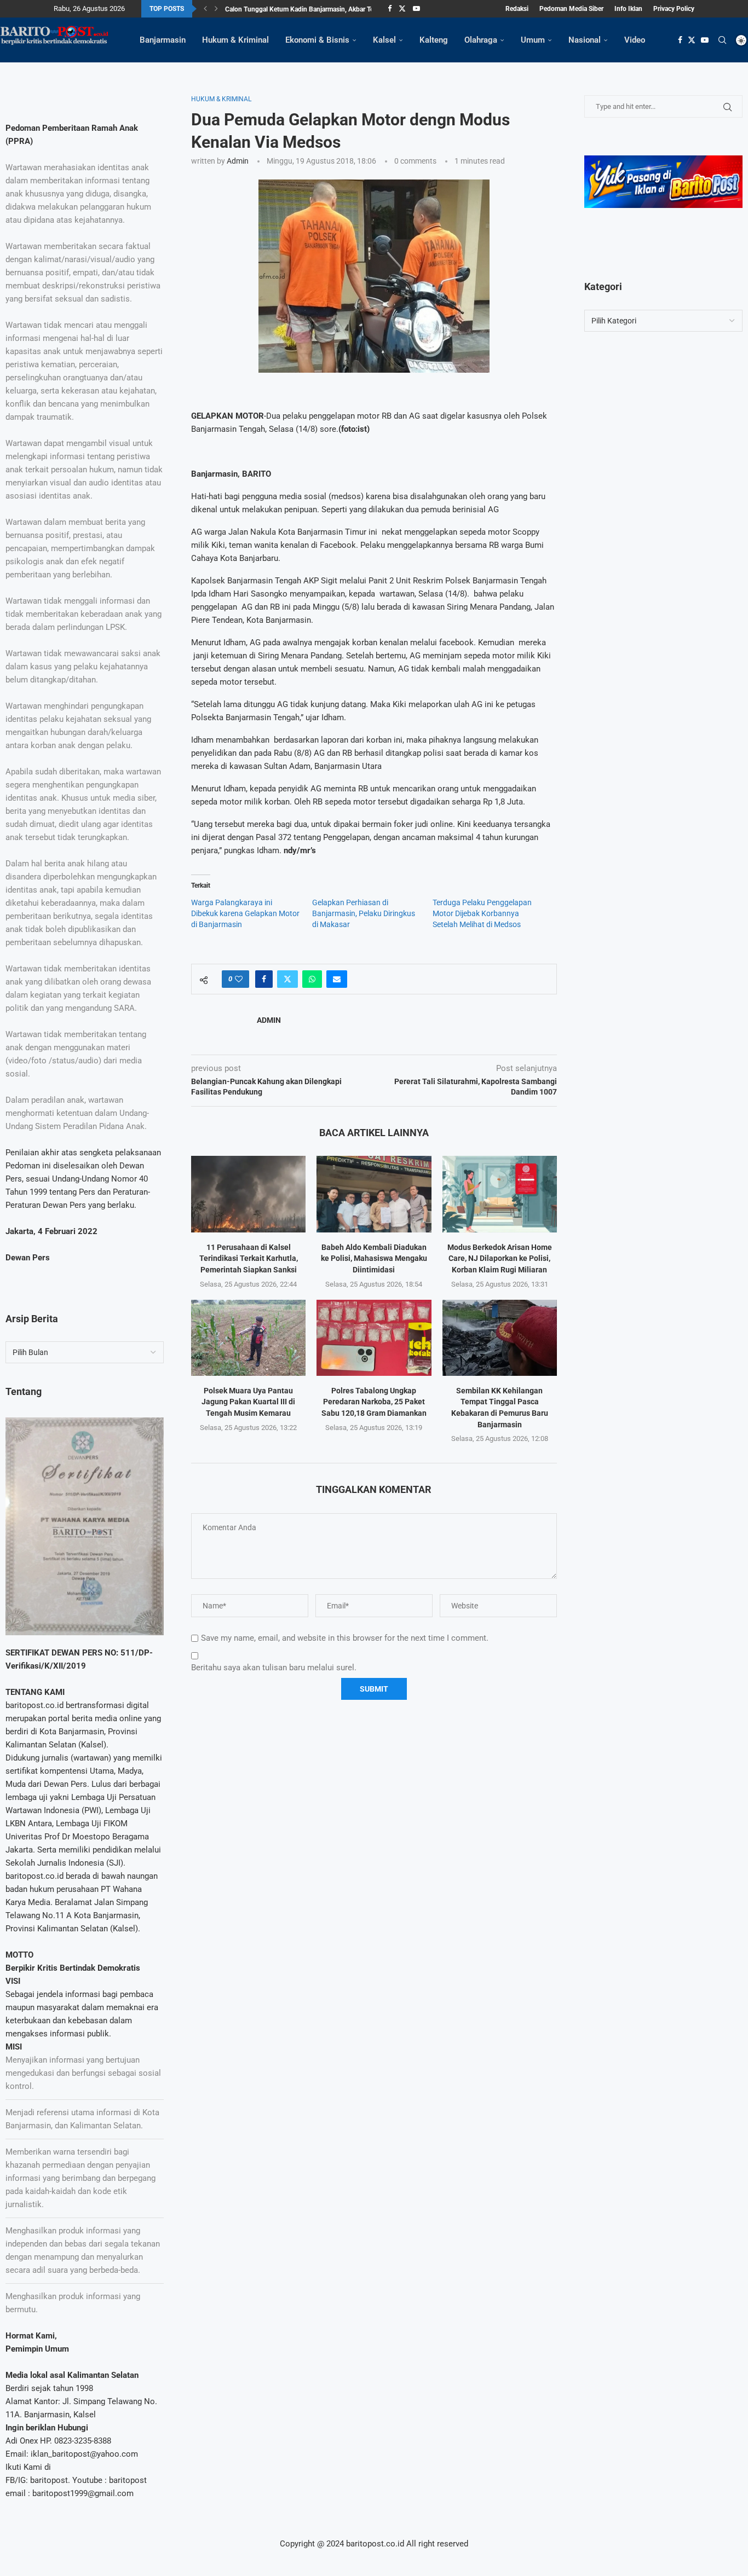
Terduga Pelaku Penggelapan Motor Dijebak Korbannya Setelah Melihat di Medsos (482, 913)
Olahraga (481, 40)
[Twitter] (402, 9)
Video (635, 40)
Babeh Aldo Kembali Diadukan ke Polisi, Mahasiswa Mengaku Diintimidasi (374, 1258)
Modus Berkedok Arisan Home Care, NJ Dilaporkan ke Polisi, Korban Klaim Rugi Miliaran (500, 1258)
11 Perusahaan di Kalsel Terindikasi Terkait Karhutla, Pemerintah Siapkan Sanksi (249, 1258)
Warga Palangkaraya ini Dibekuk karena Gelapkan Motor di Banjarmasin (245, 913)
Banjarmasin (163, 40)
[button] (205, 9)
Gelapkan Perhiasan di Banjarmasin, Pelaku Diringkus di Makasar (364, 913)
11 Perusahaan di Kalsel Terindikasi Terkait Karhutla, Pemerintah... (321, 9)
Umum (533, 40)
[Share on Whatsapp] (312, 979)
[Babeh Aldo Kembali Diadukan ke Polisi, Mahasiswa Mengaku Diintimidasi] (374, 1194)
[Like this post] (239, 979)
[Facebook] (390, 9)
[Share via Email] (337, 979)
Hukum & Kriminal (235, 40)
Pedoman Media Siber (571, 9)
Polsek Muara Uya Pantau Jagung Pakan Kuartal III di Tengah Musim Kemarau (248, 1402)
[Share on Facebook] (264, 979)
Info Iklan (628, 9)
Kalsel (384, 40)
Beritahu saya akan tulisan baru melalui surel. (274, 1668)
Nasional (585, 40)
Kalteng (434, 40)
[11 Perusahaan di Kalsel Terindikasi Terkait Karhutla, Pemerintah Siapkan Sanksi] (248, 1194)
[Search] (722, 40)
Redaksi (517, 9)
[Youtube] (416, 9)
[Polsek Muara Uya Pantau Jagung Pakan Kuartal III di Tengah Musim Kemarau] (248, 1338)
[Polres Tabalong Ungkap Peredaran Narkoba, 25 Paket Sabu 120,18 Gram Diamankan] (374, 1338)
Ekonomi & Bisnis (317, 40)
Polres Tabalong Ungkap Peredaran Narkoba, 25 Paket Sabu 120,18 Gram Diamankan (374, 1402)
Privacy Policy (674, 9)
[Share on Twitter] (287, 979)
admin (238, 161)
